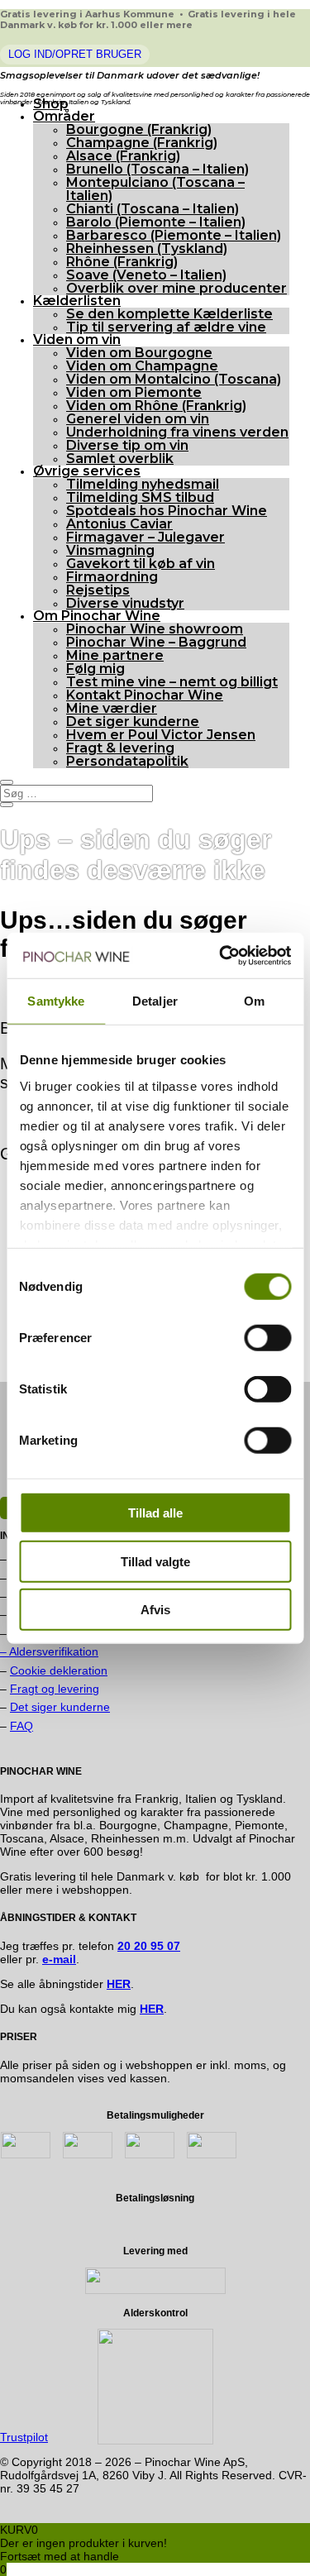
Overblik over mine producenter (176, 288)
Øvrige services (87, 471)
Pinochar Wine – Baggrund (156, 642)
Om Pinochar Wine (97, 616)
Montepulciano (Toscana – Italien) (155, 189)
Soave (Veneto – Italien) (146, 275)
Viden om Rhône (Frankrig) (156, 406)
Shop (51, 104)
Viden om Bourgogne (139, 353)
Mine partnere (115, 655)
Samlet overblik (120, 459)
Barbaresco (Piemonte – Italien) (174, 235)
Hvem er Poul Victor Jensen (161, 735)
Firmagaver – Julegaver (145, 537)
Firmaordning (112, 577)
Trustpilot (24, 2437)
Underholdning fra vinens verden (177, 432)
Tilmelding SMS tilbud (140, 497)
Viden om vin (77, 339)
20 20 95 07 (149, 1946)
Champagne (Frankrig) (142, 143)
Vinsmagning (110, 550)
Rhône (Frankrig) (122, 262)
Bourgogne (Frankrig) (139, 129)
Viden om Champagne (142, 366)
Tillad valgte (155, 1561)
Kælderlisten (77, 301)
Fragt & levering (120, 748)
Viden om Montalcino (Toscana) (174, 379)
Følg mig (95, 669)
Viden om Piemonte (134, 392)
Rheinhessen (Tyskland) (147, 249)
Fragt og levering (55, 1689)
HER (152, 2009)
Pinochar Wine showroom (155, 629)
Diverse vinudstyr (125, 603)
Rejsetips (98, 590)
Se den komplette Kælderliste (169, 314)
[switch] (267, 1338)
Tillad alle (155, 1513)
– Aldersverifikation (49, 1651)
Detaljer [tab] (155, 1001)
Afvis (155, 1610)
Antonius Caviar (119, 524)
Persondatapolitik (127, 761)
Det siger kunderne (133, 722)
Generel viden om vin (138, 419)
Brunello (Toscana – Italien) (157, 169)
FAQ (21, 1726)
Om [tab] (254, 1001)
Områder (64, 116)
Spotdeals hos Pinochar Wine (167, 511)
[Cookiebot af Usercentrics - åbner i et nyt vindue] (221, 955)
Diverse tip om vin (127, 445)
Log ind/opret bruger (75, 54)
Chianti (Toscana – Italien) (153, 209)
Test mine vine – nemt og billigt (172, 682)
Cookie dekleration (59, 1670)
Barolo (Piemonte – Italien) (156, 222)
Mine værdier (112, 708)
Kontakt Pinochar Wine (145, 695)
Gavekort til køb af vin (141, 564)
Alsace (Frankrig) (123, 156)
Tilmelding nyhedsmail (143, 484)
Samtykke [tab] (56, 1001)
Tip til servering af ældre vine (166, 327)
